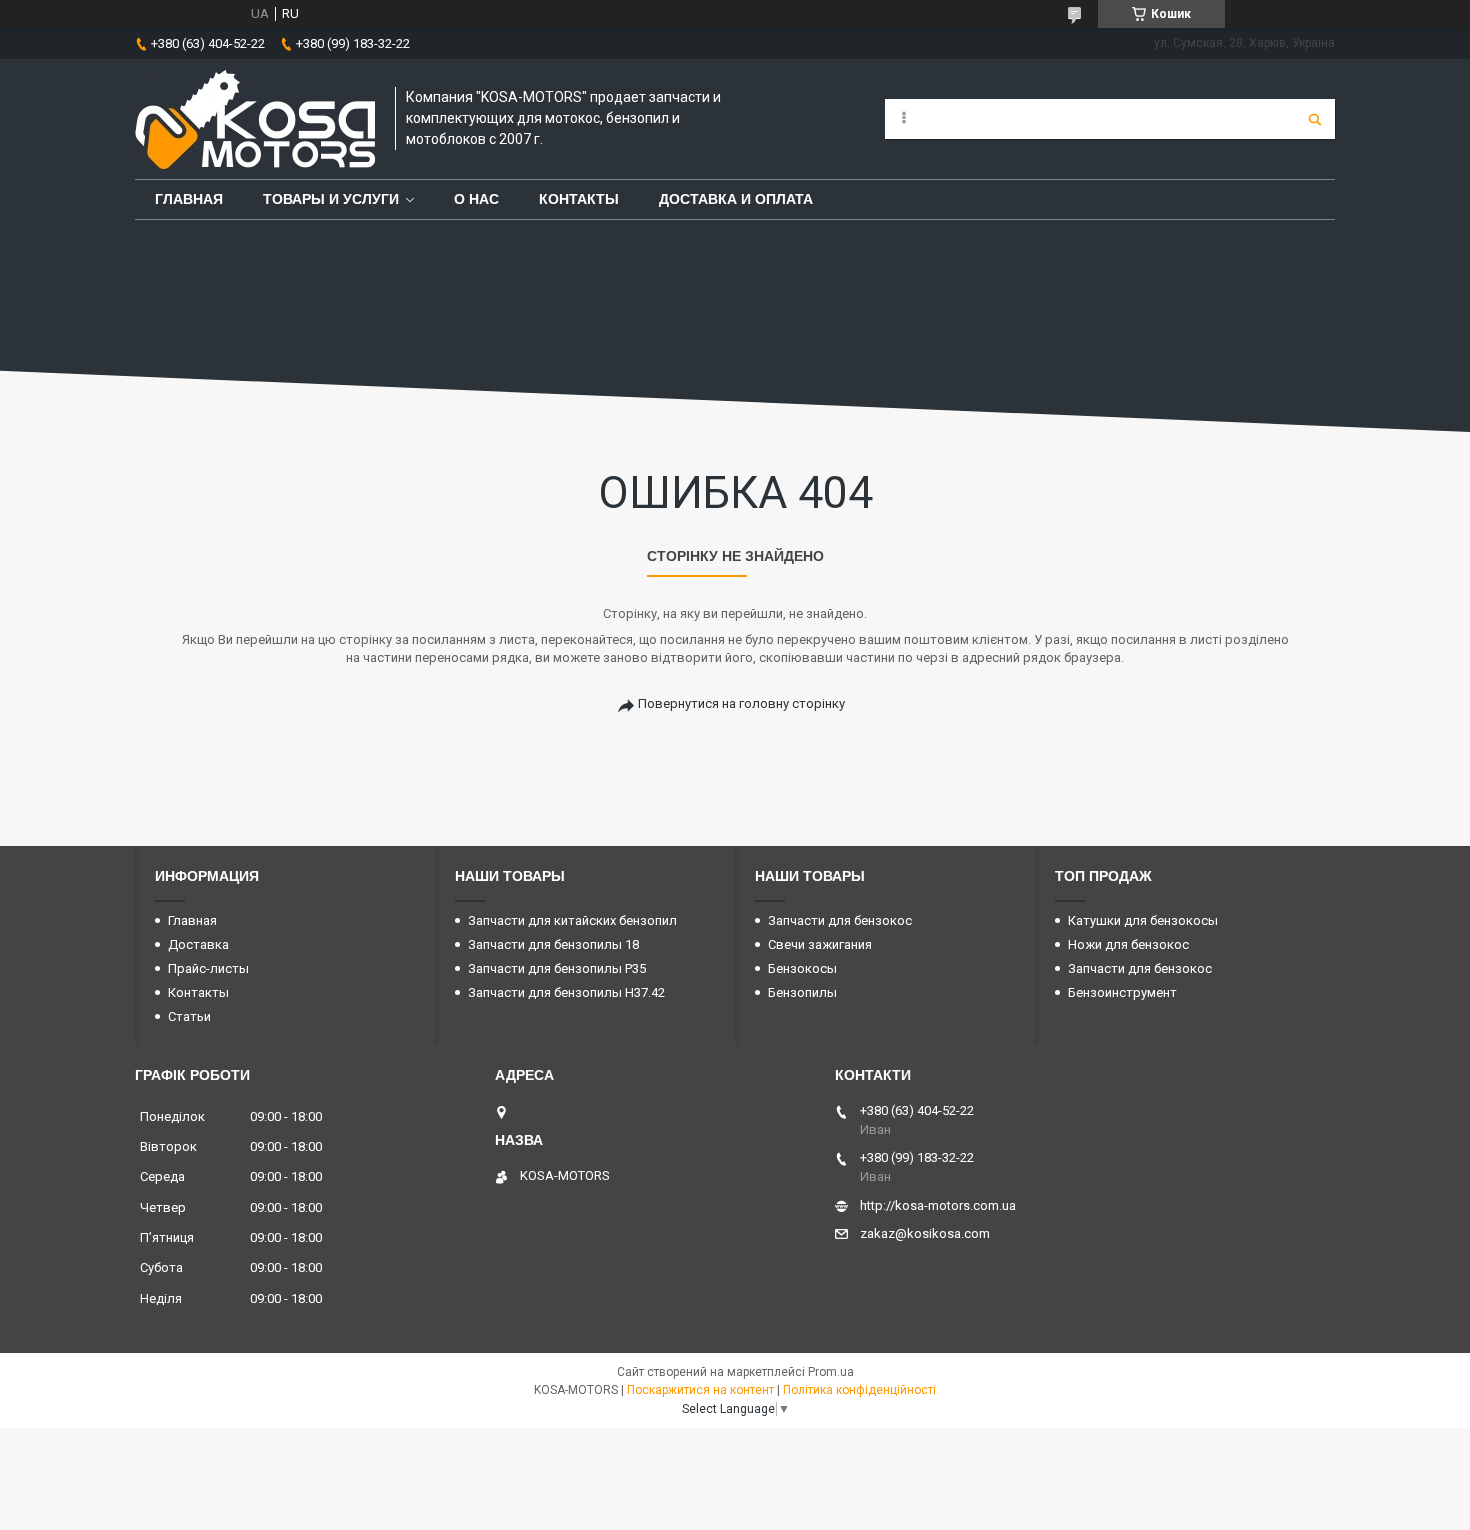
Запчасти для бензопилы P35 (557, 968)
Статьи (189, 1016)
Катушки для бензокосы (1143, 920)
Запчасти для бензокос (840, 920)
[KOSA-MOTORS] (255, 119)
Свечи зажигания (820, 944)
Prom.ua (831, 1372)
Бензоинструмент (1122, 992)
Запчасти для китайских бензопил (572, 920)
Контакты (579, 199)
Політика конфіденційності (859, 1390)
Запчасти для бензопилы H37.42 (566, 992)
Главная (189, 199)
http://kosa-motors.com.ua (938, 1205)
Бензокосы (802, 968)
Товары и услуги (331, 199)
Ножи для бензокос (1128, 944)
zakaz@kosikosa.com (925, 1233)
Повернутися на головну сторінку (741, 703)
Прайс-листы (208, 968)
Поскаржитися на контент (700, 1390)
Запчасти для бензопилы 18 (553, 944)
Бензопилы (802, 992)
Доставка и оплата (736, 199)
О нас (476, 199)
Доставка (198, 944)
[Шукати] (1315, 119)
